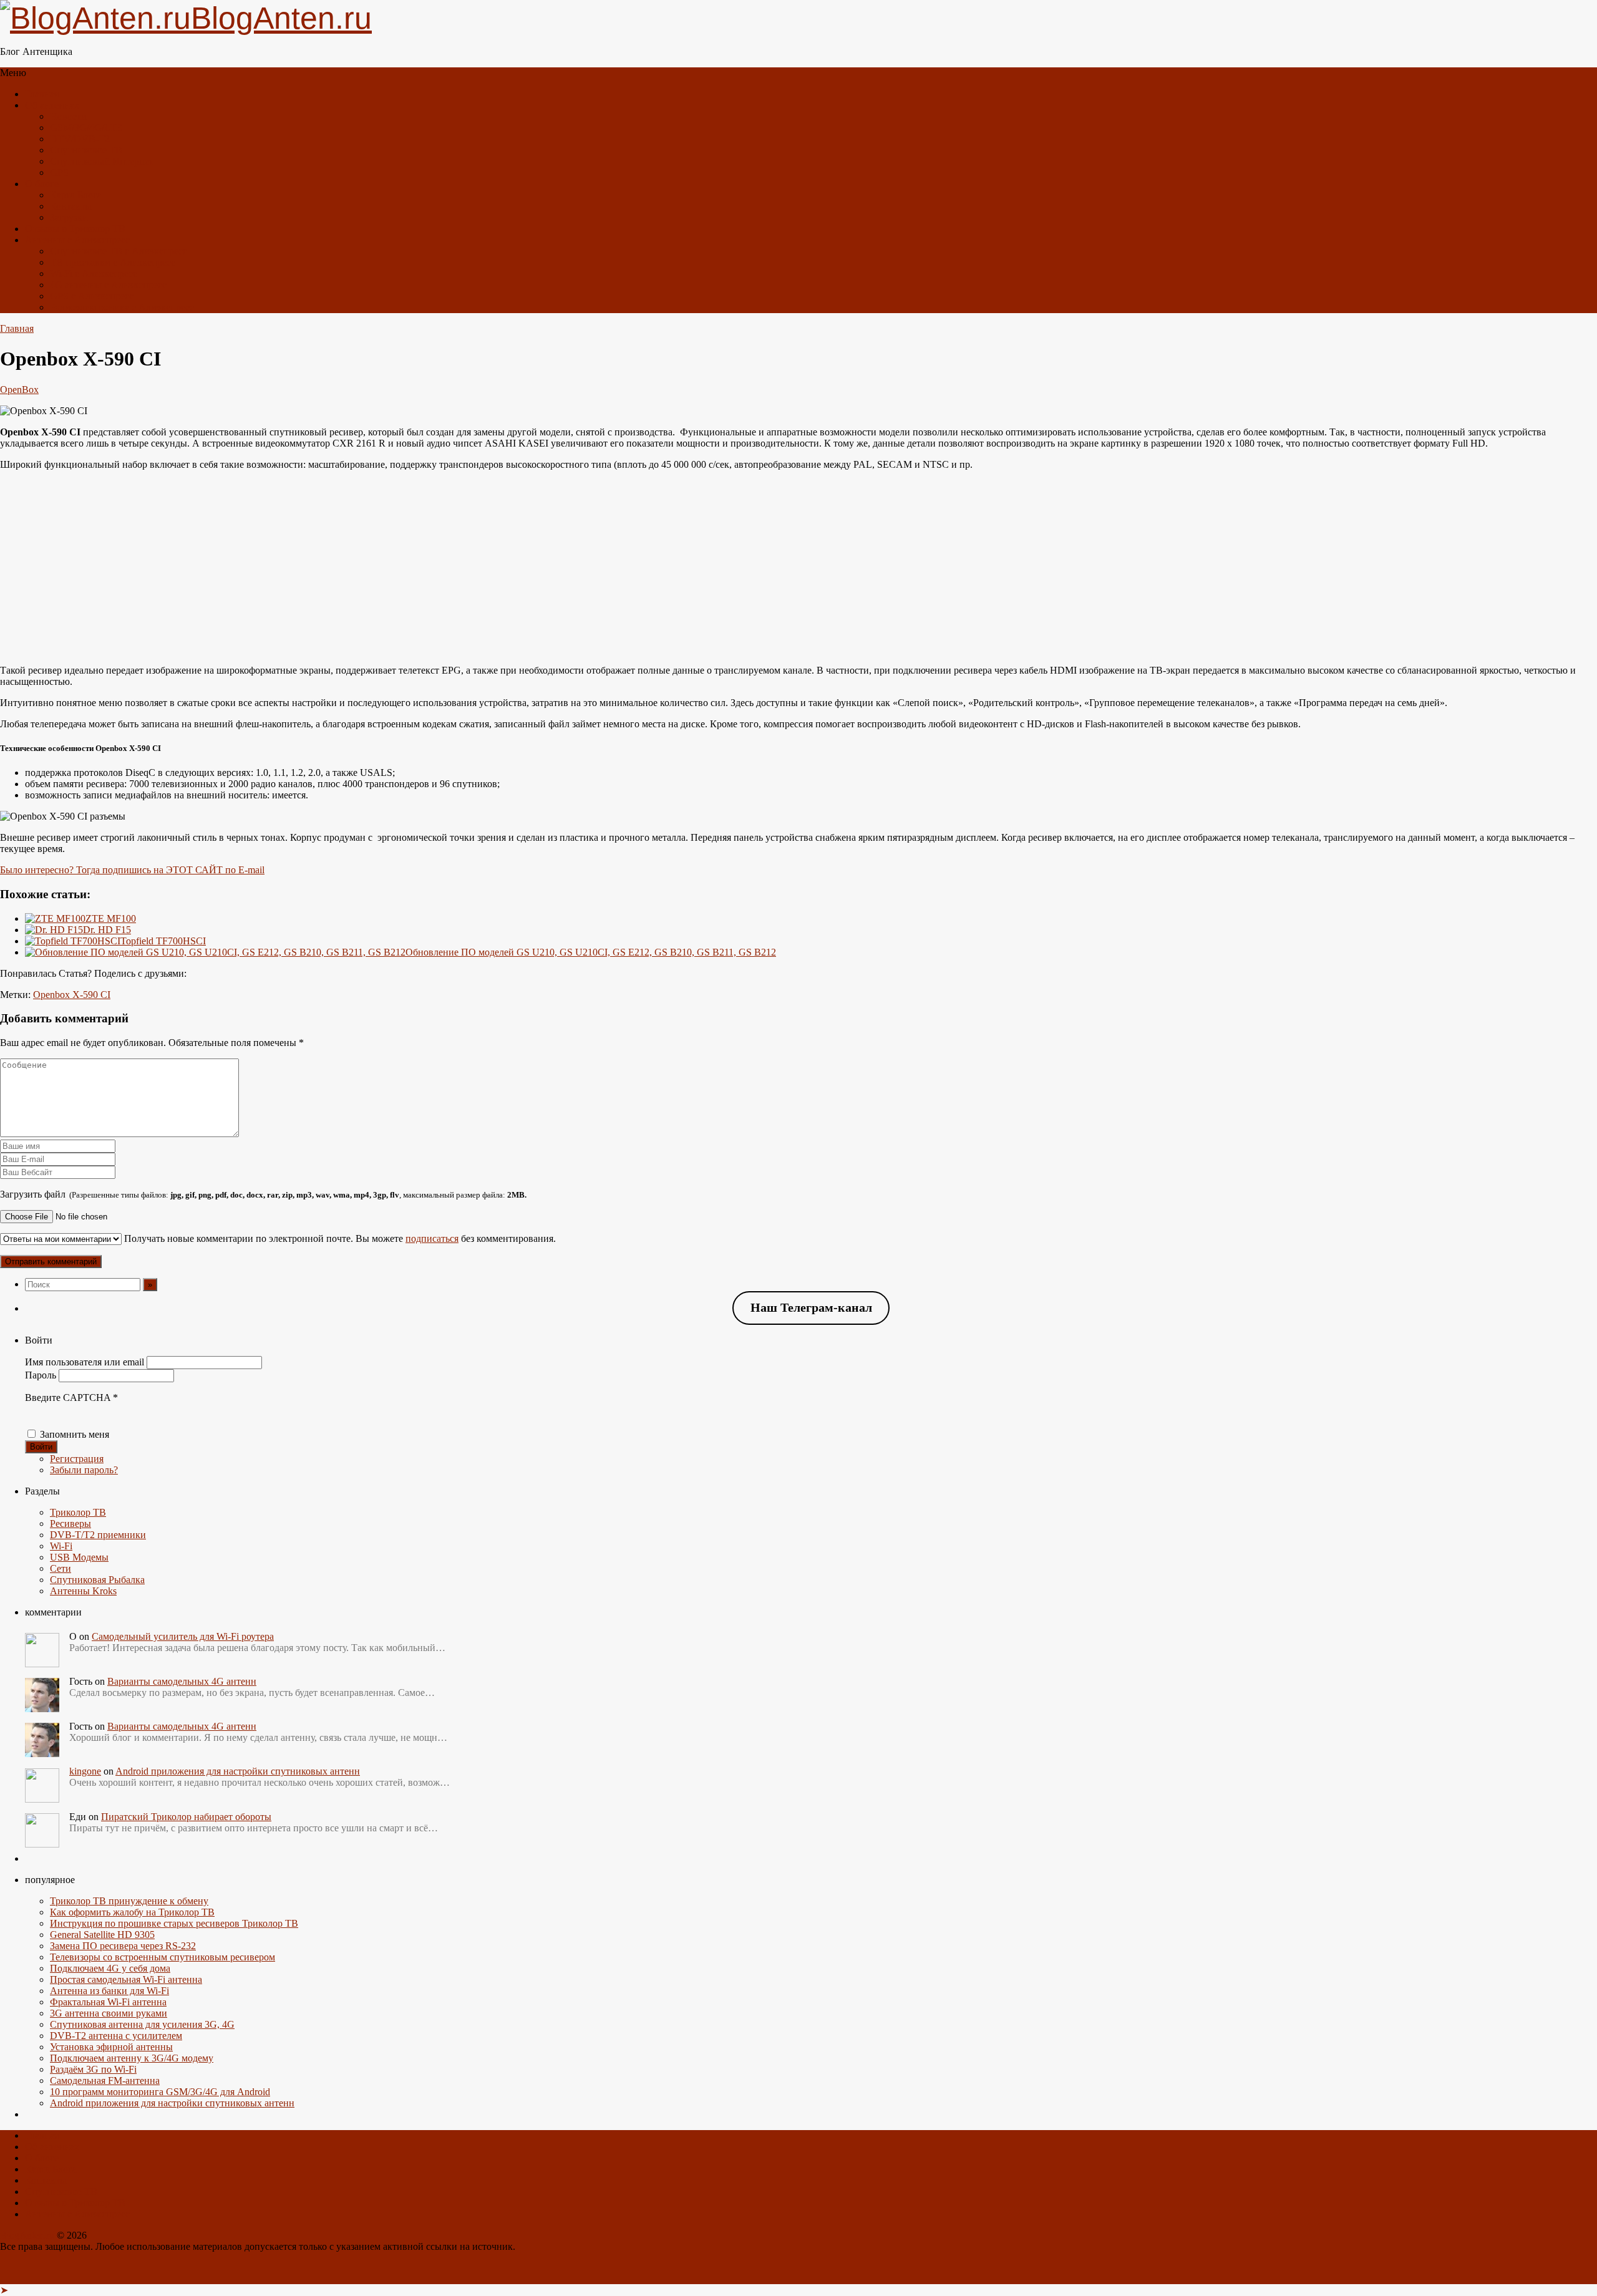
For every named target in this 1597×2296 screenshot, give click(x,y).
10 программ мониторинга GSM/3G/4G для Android (160, 2092)
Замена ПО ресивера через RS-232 (123, 1946)
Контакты (71, 206)
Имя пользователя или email (85, 1362)
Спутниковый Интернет (102, 161)
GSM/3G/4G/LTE (86, 128)
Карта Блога (76, 195)
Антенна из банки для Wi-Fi (109, 1991)
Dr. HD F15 (107, 930)
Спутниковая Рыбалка (97, 1580)
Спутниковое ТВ (86, 150)
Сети (61, 1568)
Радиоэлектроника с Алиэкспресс (122, 307)
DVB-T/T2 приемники (98, 1535)
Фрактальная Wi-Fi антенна (108, 2002)
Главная (42, 94)
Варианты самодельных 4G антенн (182, 1681)
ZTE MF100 (111, 918)
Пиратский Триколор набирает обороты (186, 1817)
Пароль (41, 1375)
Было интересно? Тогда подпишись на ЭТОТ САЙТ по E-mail (132, 870)
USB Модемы (79, 1557)
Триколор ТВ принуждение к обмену (129, 1901)
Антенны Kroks (83, 1591)
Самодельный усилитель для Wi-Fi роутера (183, 1636)
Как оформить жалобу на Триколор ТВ (132, 1912)
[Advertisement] (798, 568)
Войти (41, 1447)
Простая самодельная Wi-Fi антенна (126, 1979)
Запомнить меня (75, 1434)
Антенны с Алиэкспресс (77, 240)
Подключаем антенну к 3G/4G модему (132, 2058)
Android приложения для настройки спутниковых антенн (238, 1771)
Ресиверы (70, 1523)
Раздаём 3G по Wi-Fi (93, 2069)
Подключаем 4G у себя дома (110, 1968)
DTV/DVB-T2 (80, 139)
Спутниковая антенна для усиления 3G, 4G (142, 2024)
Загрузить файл (263, 1194)
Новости (68, 116)
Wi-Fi (61, 1546)
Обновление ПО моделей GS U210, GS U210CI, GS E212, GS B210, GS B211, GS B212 (591, 952)
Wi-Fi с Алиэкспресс (94, 274)
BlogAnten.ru (27, 2235)
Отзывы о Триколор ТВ (75, 229)
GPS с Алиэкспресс (92, 296)
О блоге (42, 184)
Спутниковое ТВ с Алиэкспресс (119, 251)
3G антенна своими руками (109, 2013)
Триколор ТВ (78, 1512)
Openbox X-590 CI (72, 995)
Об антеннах (52, 105)
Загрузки (69, 217)
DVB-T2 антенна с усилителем (116, 2036)
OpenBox (19, 390)
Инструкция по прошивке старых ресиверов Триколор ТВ (174, 1923)
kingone (85, 1771)
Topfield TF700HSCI (163, 941)
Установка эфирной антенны (111, 2047)
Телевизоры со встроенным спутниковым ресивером (163, 1957)
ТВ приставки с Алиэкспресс (113, 262)
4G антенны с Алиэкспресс (108, 285)
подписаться (432, 1238)
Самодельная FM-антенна (105, 2080)
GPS (59, 172)
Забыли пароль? (84, 1470)
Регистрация (77, 1459)
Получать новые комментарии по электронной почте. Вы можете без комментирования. (339, 1238)
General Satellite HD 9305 (102, 1935)
